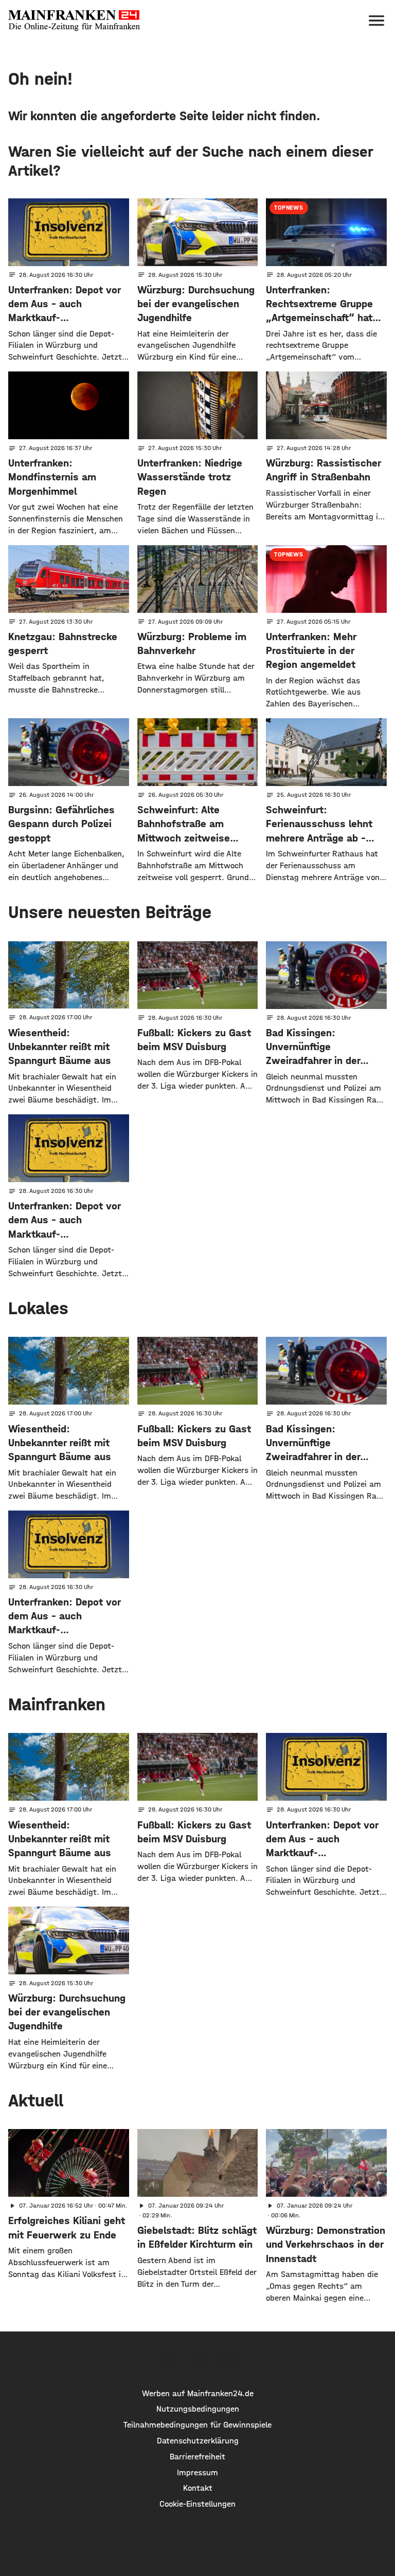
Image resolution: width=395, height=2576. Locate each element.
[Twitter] (197, 2360)
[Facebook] (168, 2360)
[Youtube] (227, 2360)
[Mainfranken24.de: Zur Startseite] (74, 21)
